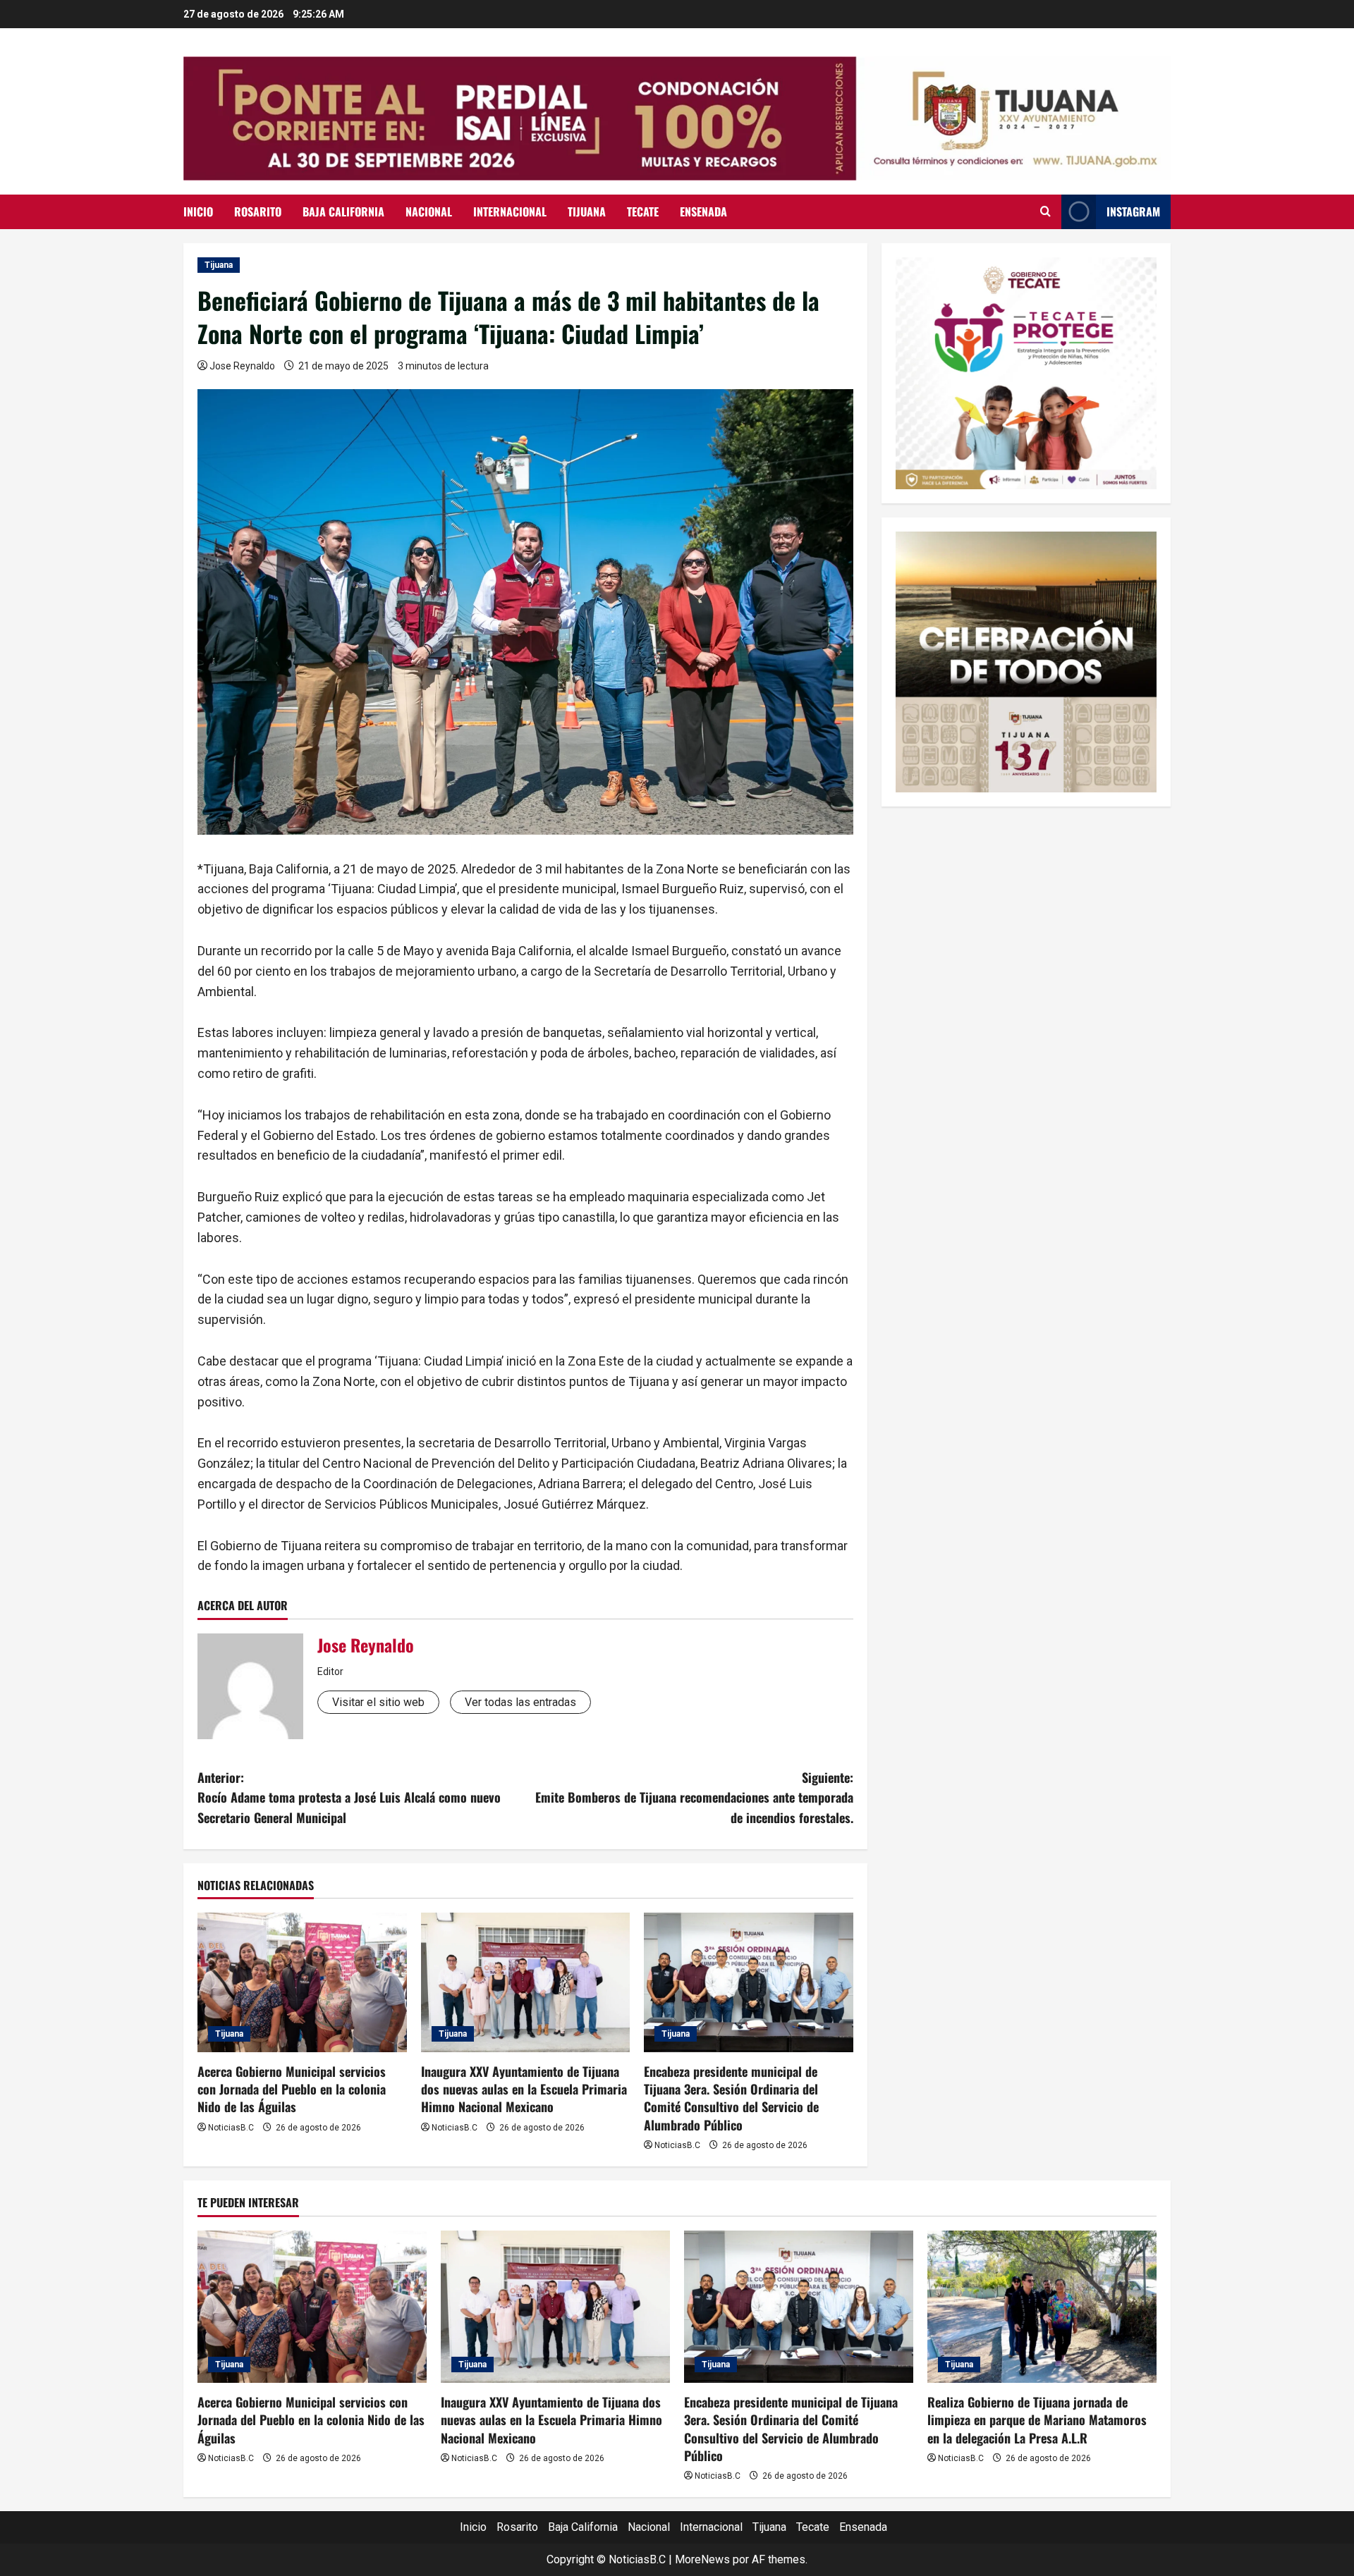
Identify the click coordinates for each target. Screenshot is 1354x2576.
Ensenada (703, 211)
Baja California (343, 211)
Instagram (1133, 211)
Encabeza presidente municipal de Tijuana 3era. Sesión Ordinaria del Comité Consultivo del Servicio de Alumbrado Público (731, 2098)
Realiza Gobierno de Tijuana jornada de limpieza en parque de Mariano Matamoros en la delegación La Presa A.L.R (1037, 2419)
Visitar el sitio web (378, 1702)
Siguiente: (694, 1798)
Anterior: (349, 1798)
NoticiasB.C (231, 2128)
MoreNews (702, 2559)
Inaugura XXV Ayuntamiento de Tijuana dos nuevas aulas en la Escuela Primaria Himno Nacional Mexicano (524, 2089)
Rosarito (258, 211)
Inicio (198, 211)
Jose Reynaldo (242, 366)
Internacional (510, 211)
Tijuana (587, 211)
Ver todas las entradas (520, 1702)
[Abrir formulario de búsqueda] (1045, 211)
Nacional (429, 211)
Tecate (643, 211)
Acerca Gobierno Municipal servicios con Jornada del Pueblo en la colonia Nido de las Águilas (292, 2089)
